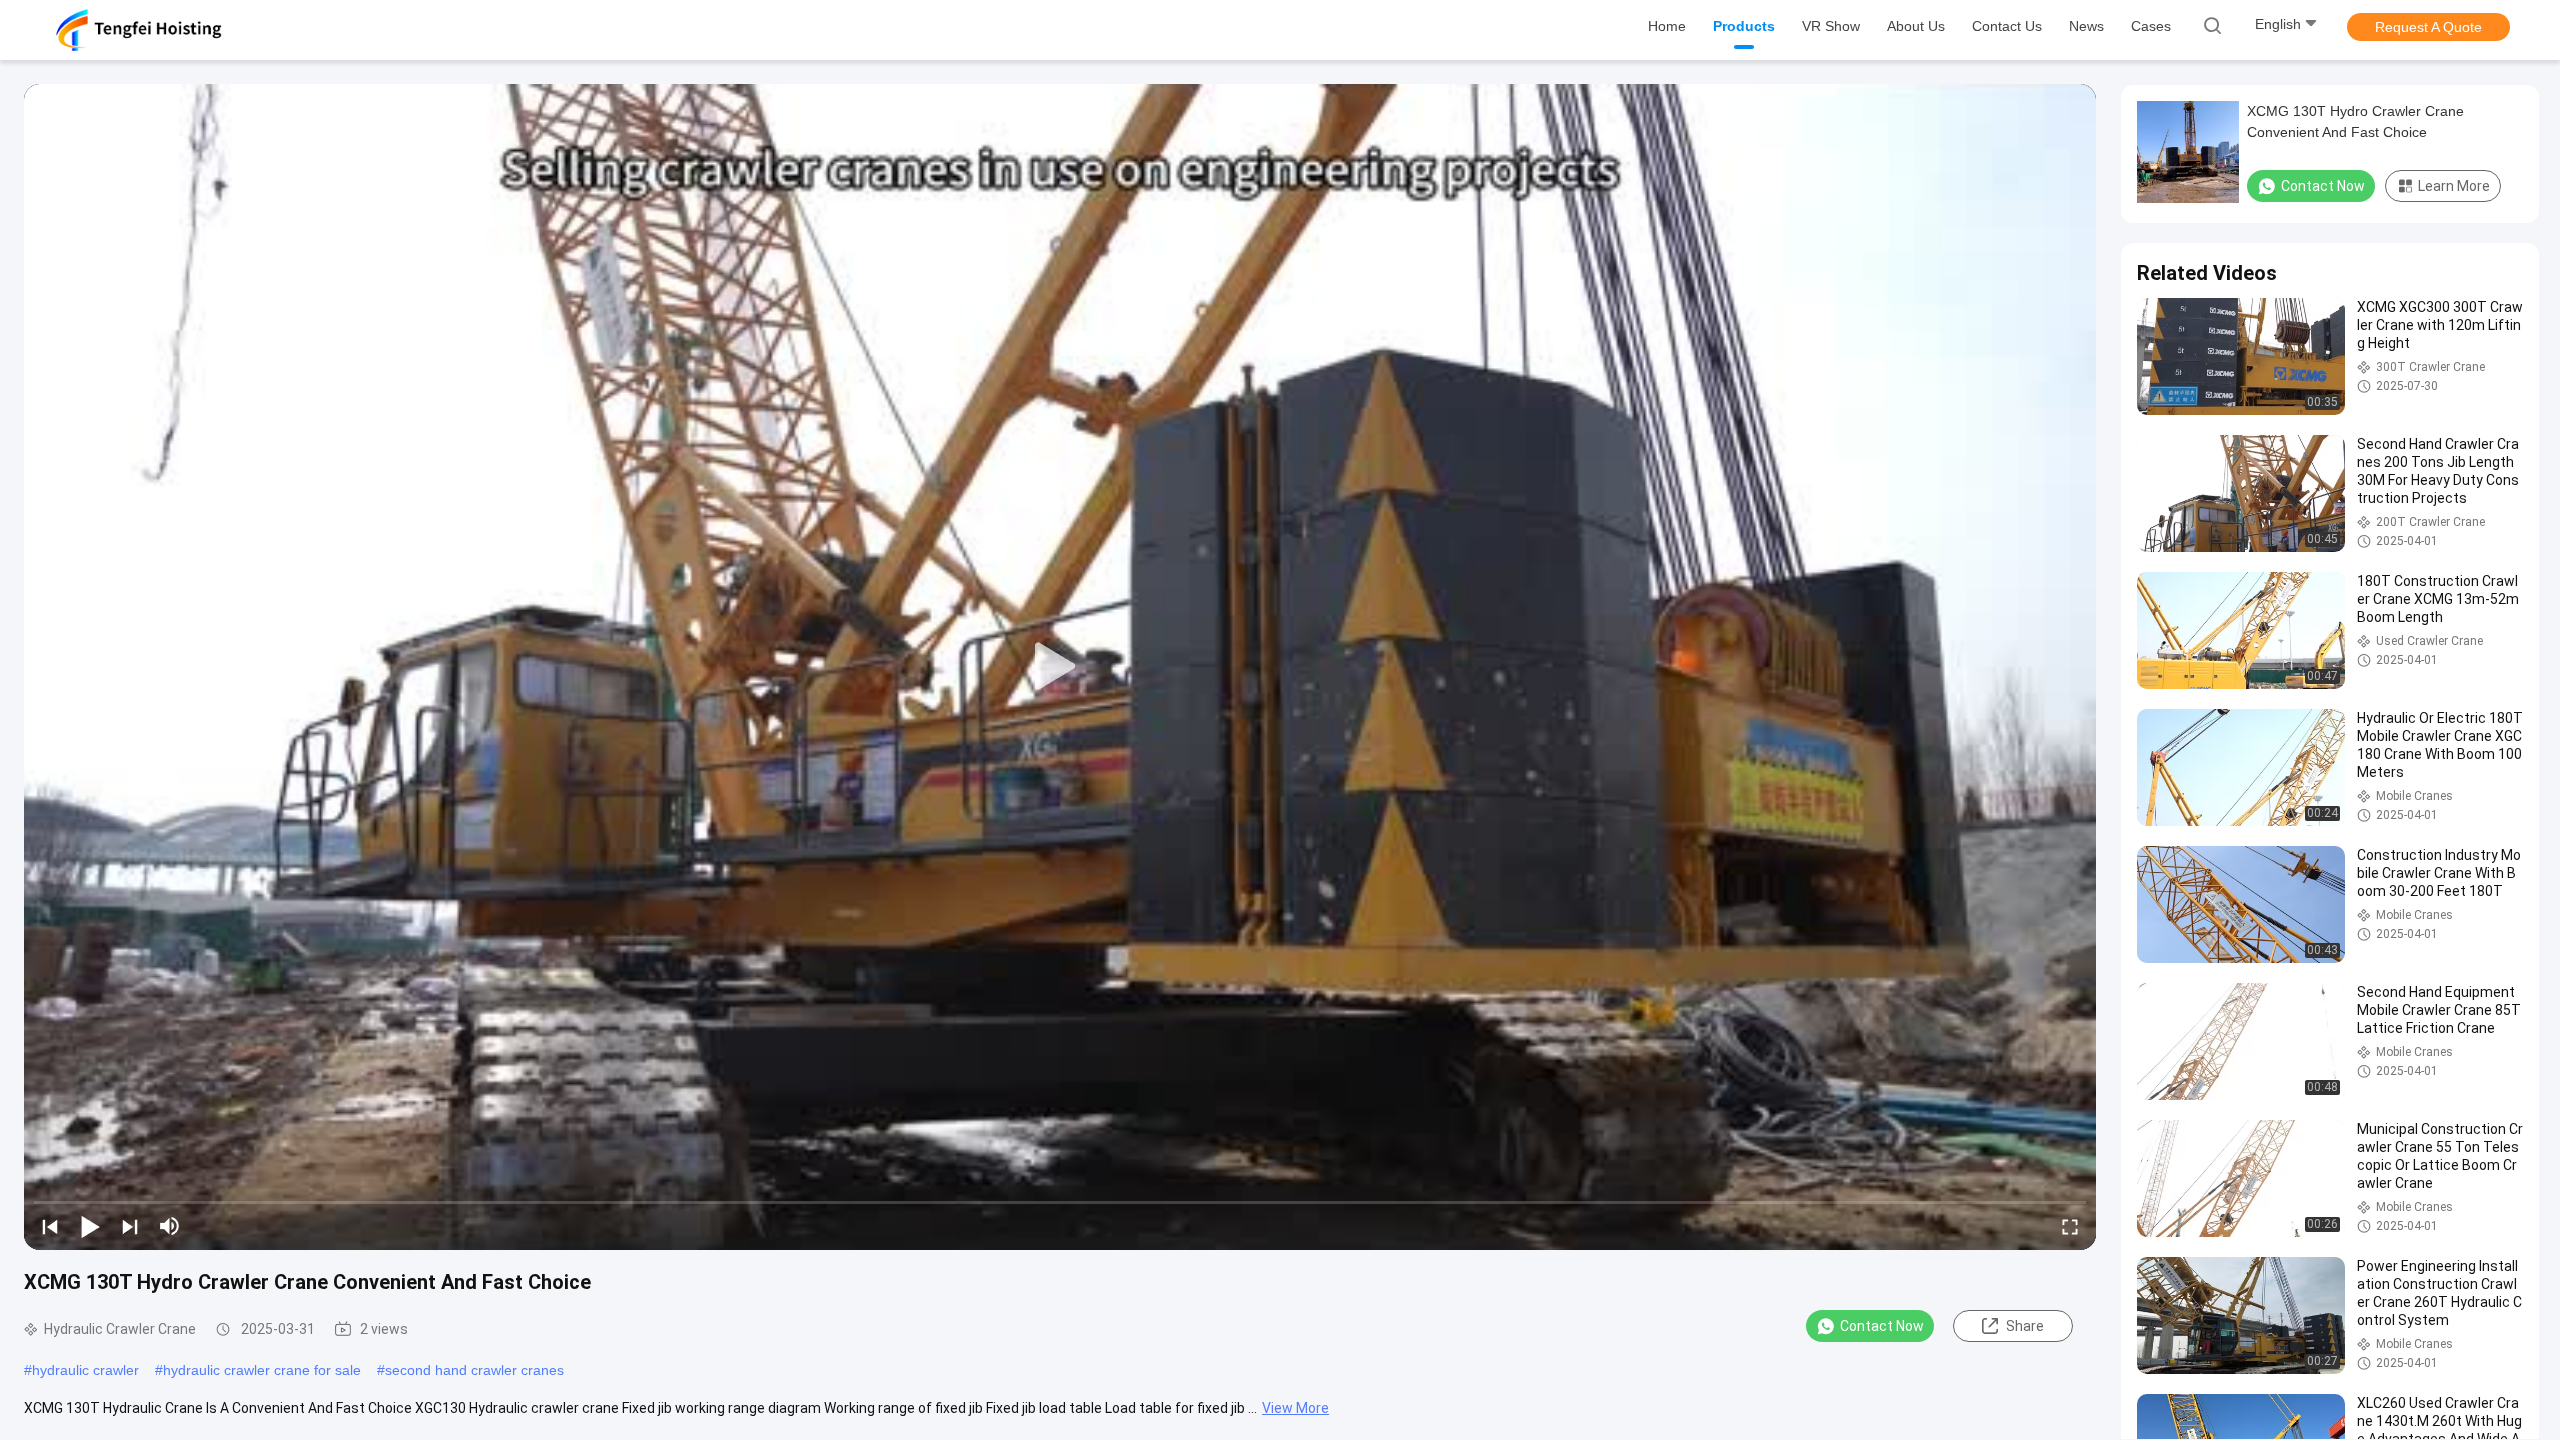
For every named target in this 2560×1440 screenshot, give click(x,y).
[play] (1060, 667)
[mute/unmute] (170, 1226)
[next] (130, 1226)
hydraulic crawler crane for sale (262, 1370)
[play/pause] (90, 1226)
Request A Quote (2428, 27)
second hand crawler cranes (474, 1370)
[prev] (50, 1226)
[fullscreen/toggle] (2070, 1226)
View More (1295, 1408)
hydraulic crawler (85, 1370)
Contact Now (1882, 1326)
